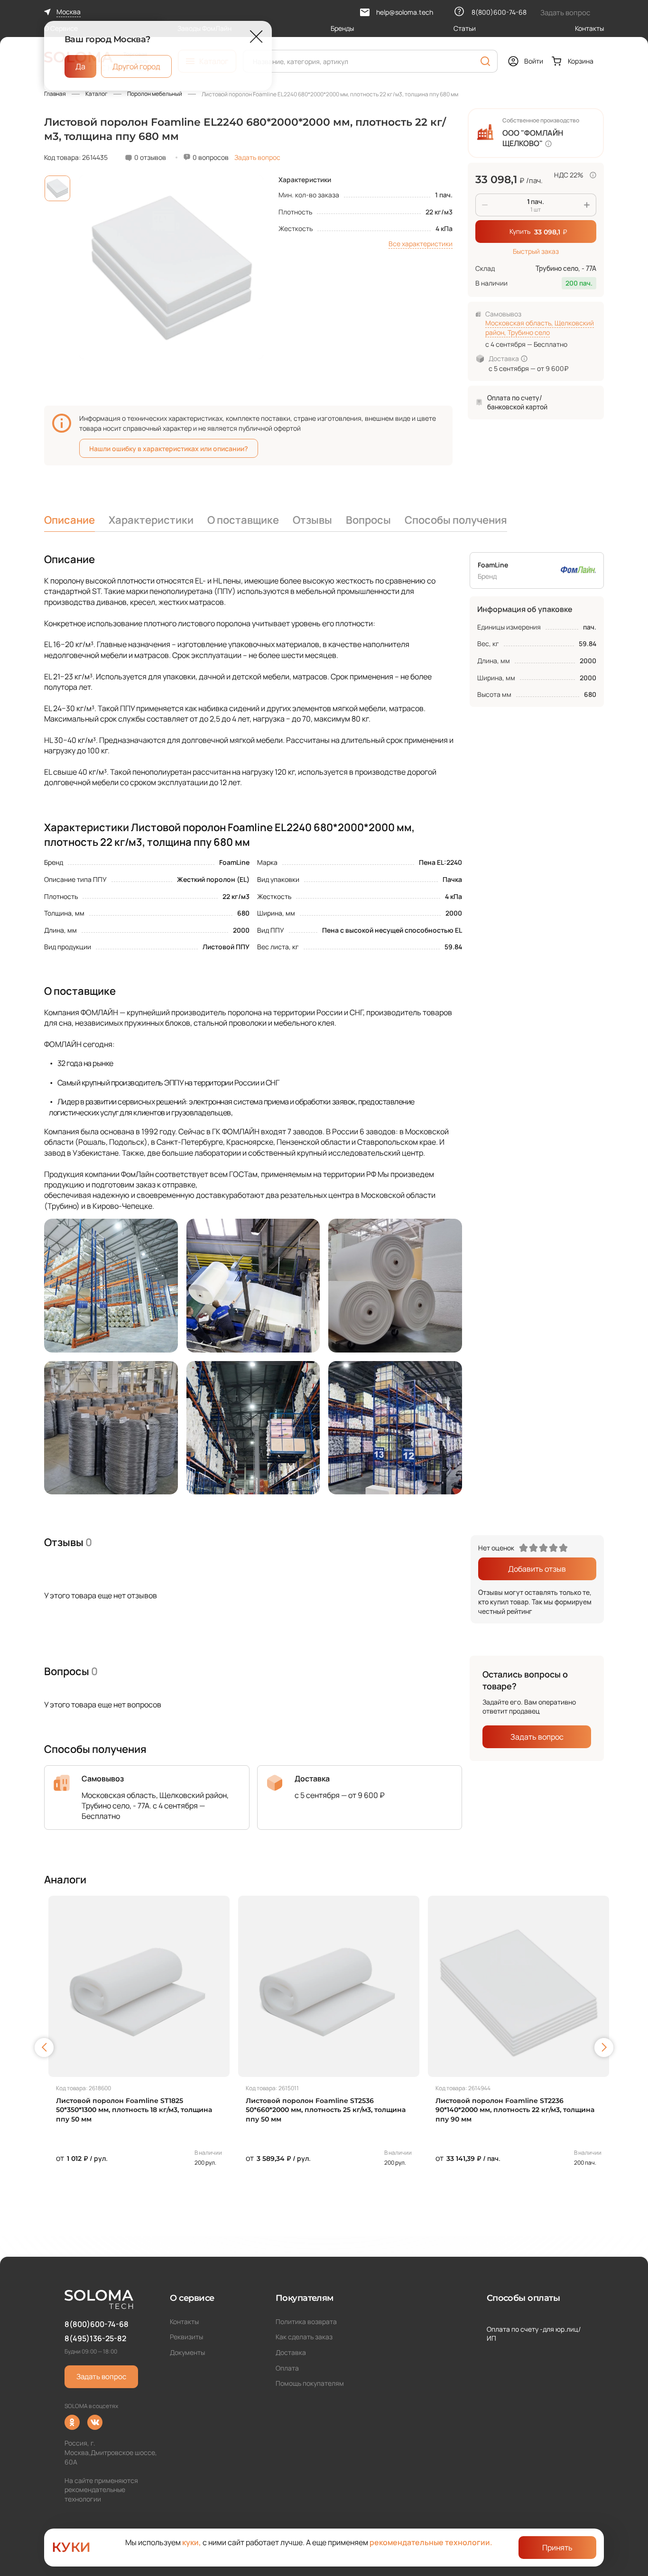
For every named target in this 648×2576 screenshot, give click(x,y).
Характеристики (151, 520)
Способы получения (456, 520)
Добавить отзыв (537, 1569)
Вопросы (368, 520)
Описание (69, 520)
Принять (557, 2548)
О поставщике (243, 520)
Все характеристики (421, 244)
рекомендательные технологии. (431, 2542)
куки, (192, 2542)
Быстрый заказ (536, 251)
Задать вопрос (257, 157)
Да (80, 66)
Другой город (136, 66)
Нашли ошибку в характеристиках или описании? (169, 449)
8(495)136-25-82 (95, 2338)
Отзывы (312, 520)
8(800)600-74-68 (97, 2324)
